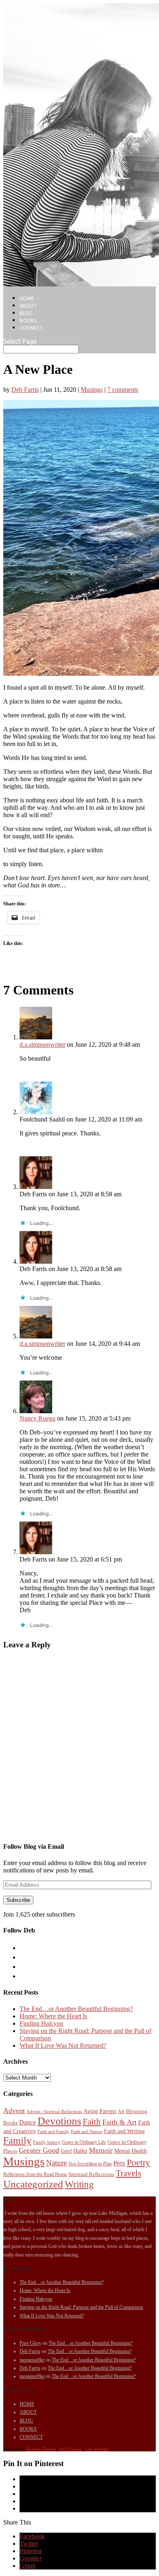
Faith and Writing (124, 2131)
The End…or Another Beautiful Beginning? (76, 2009)
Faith (92, 2122)
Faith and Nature (87, 2132)
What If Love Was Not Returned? (63, 2045)
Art (121, 2111)
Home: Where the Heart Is (53, 2016)
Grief (66, 2151)
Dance (28, 2122)
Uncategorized (33, 2184)
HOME (27, 298)
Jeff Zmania (70, 2449)
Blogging (137, 2111)
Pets (119, 2163)
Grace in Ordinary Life (84, 2142)
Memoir (101, 2150)
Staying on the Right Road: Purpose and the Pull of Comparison (81, 2307)
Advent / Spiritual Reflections (54, 2112)
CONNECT (31, 328)
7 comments (123, 390)
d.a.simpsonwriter (42, 1044)
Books (10, 2123)
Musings (92, 390)
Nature (56, 2163)
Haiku (80, 2151)
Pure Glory (30, 2343)
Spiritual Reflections (91, 2174)
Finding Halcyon (41, 2023)
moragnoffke (32, 2360)
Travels (128, 2173)
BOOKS (28, 321)
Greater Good (39, 2150)
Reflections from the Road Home (35, 2174)
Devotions (59, 2121)
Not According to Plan (90, 2164)
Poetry (138, 2163)
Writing (79, 2184)
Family (17, 2140)
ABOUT (28, 306)
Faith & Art (119, 2122)
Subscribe (18, 1900)
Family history (47, 2142)
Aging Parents (100, 2111)
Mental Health (130, 2151)
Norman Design (41, 2449)
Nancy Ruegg (38, 1418)
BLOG (26, 313)
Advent (14, 2111)
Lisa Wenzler (97, 2449)
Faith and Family (53, 2132)
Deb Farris (25, 390)
